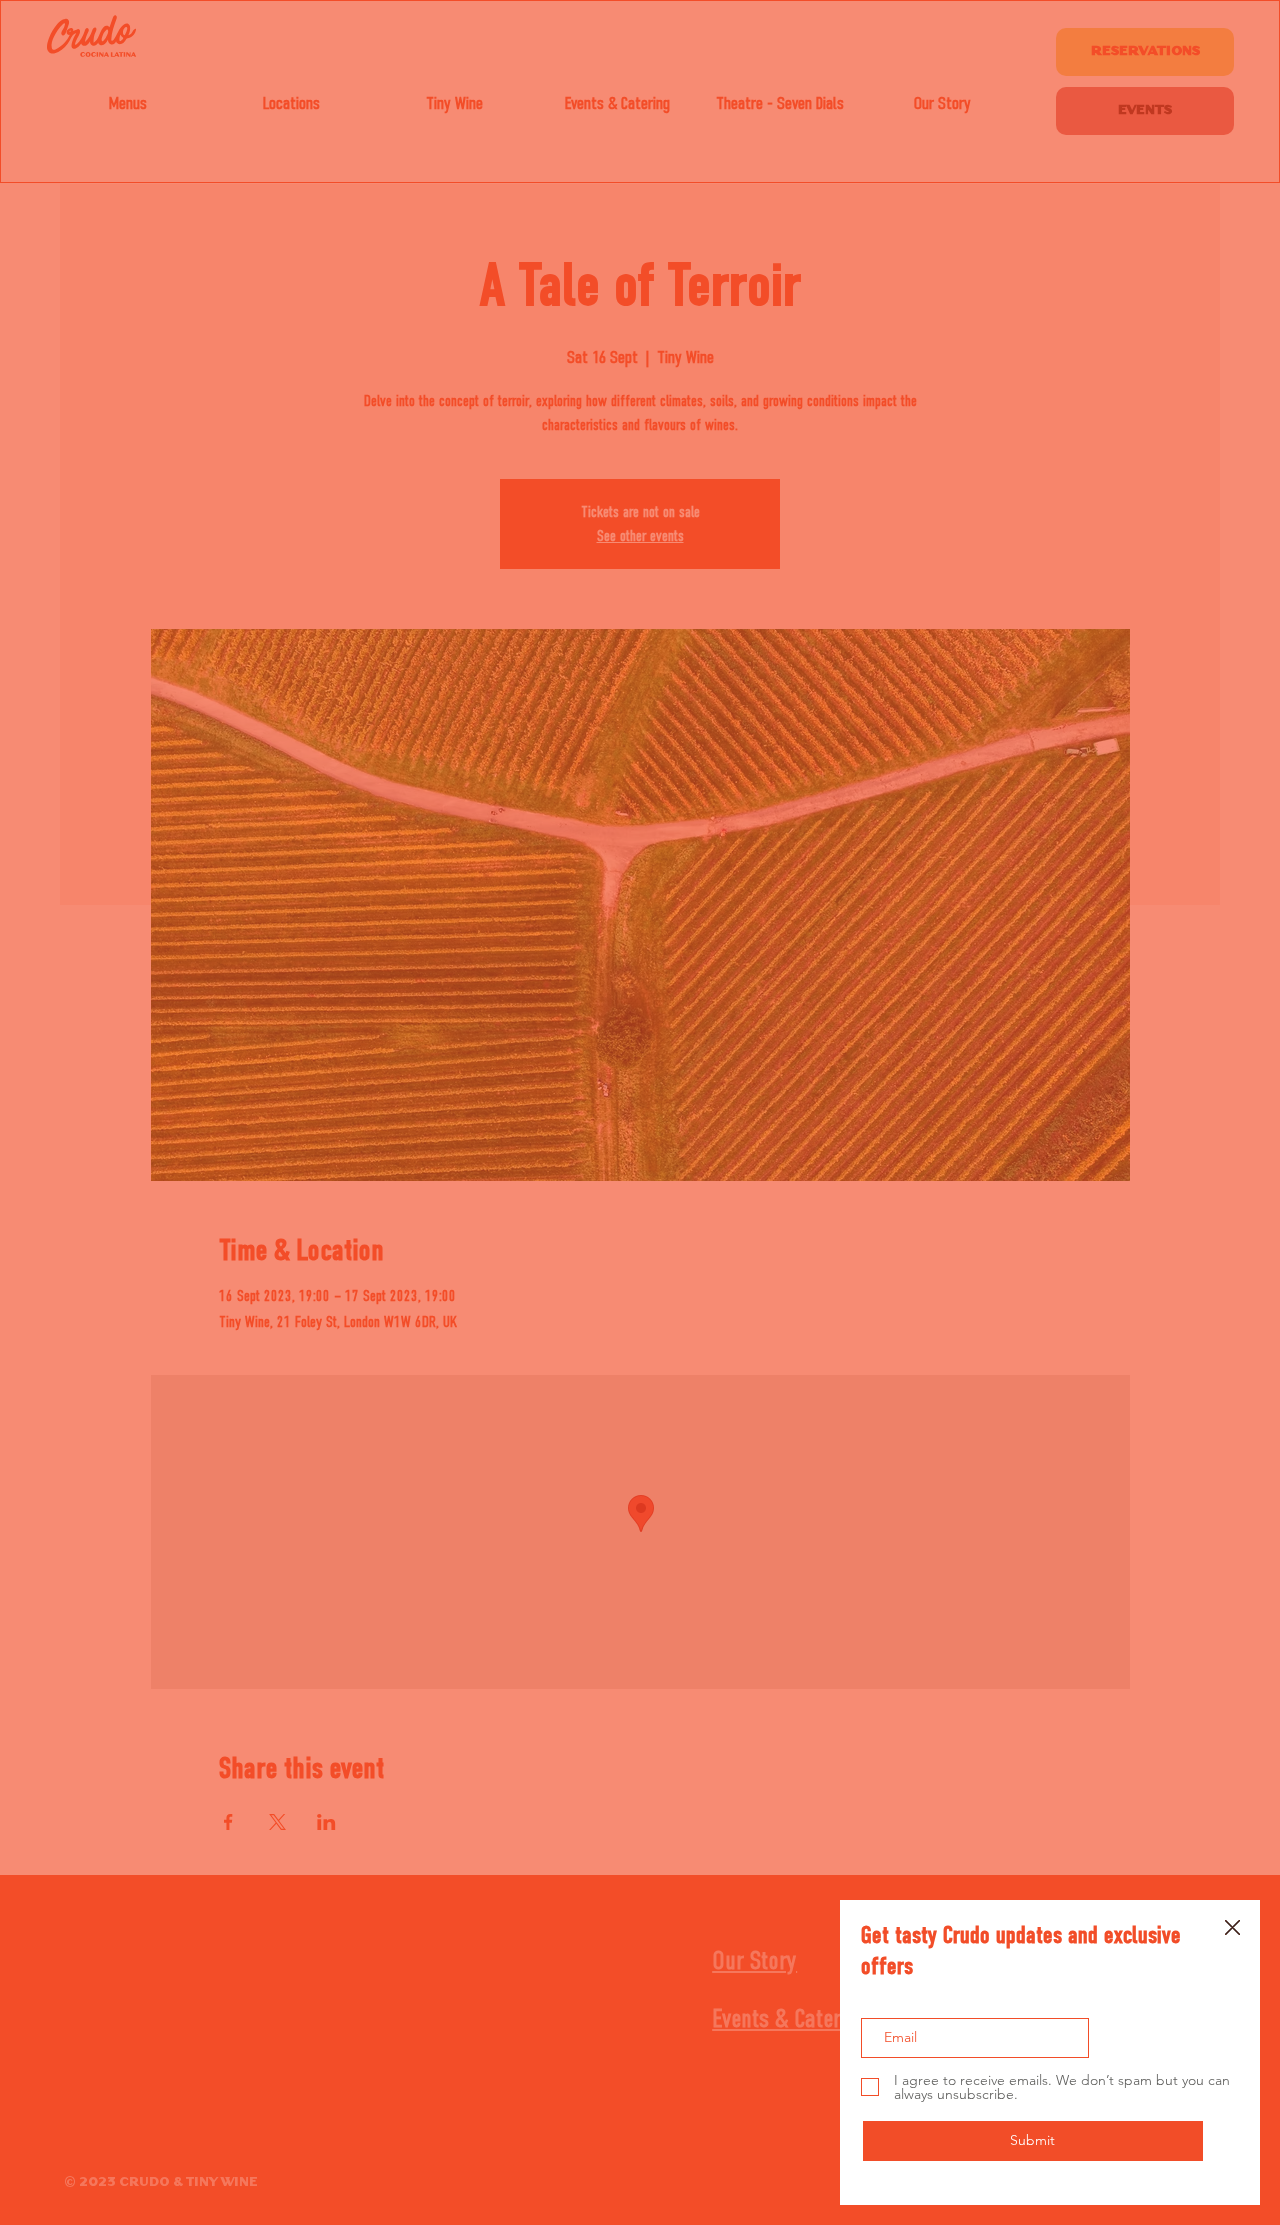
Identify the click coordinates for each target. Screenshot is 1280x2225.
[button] (1232, 1928)
